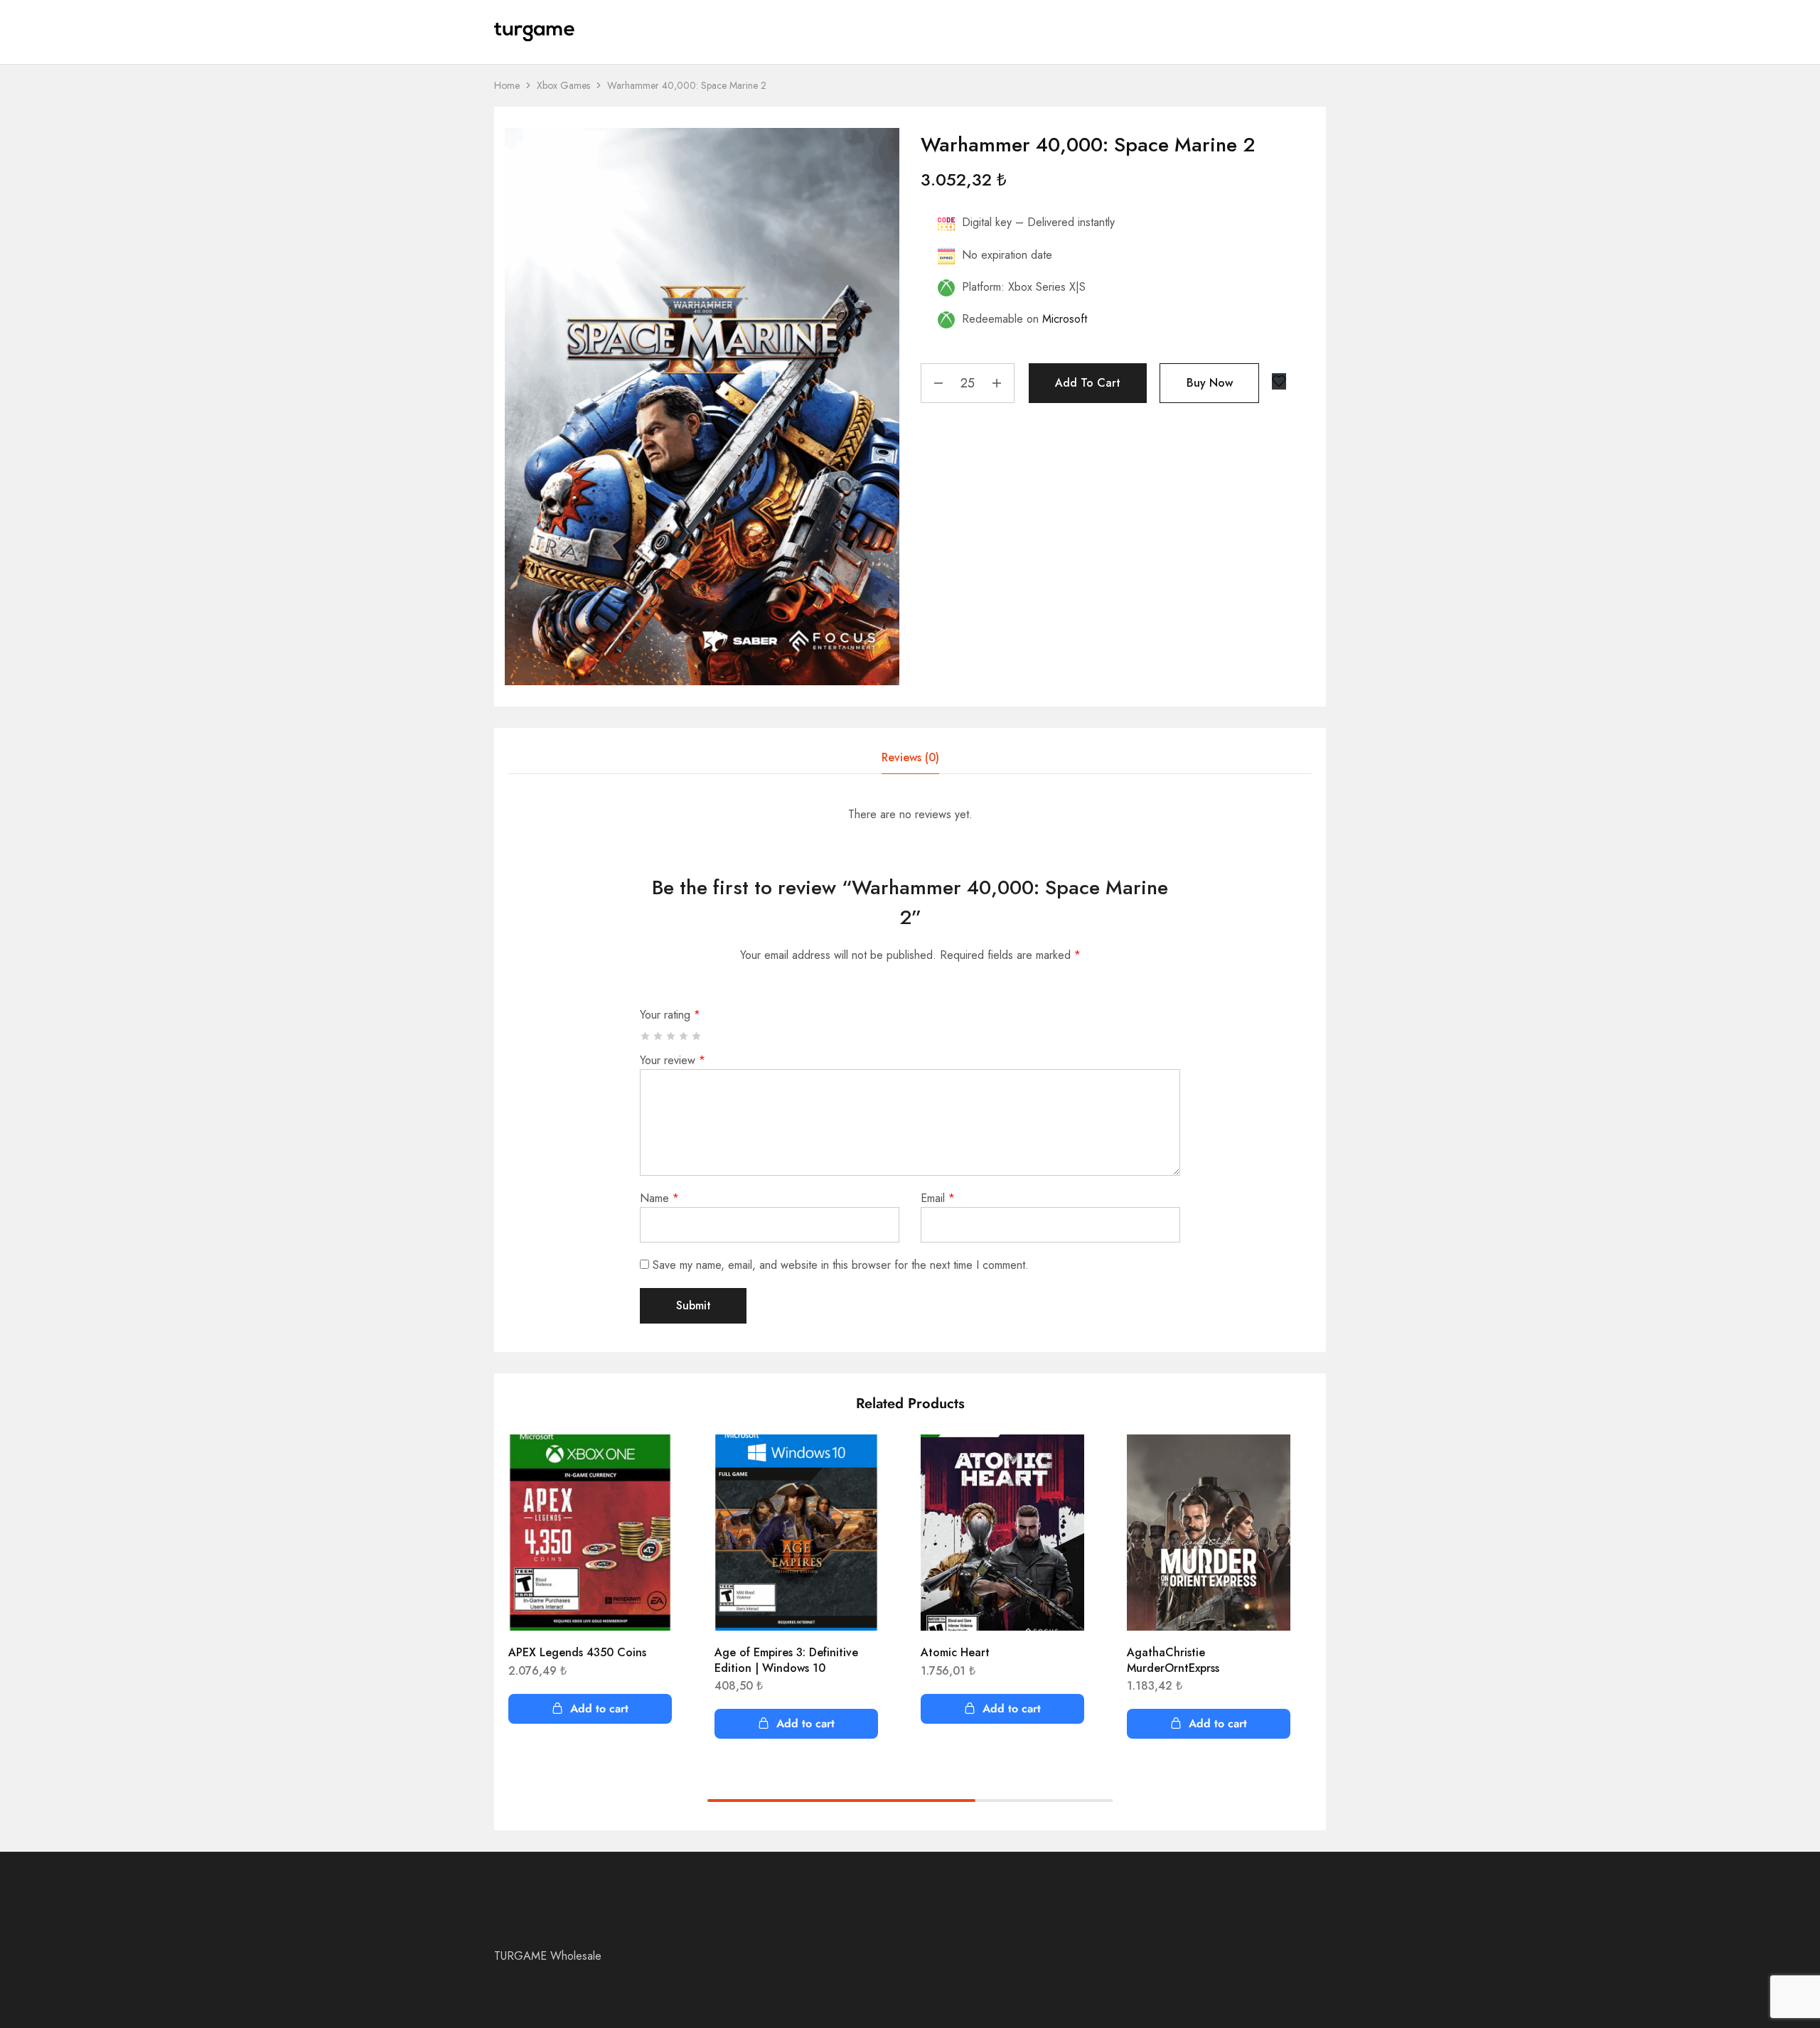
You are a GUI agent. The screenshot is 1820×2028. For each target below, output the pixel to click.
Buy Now (1210, 383)
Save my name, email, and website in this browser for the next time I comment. (841, 1265)
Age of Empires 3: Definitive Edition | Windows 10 (786, 1660)
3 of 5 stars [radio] (671, 1036)
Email (938, 1198)
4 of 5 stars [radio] (684, 1036)
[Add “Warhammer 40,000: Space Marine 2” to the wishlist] (1279, 381)
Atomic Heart (955, 1652)
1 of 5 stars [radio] (646, 1036)
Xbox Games (563, 85)
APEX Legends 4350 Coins (577, 1652)
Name (659, 1198)
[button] (590, 1709)
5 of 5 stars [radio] (697, 1036)
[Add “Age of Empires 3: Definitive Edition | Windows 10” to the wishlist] (857, 1463)
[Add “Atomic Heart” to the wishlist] (1063, 1463)
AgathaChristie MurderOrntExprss (1173, 1660)
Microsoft (1065, 319)
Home (507, 85)
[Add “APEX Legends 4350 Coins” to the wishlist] (651, 1463)
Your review (673, 1060)
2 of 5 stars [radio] (659, 1036)
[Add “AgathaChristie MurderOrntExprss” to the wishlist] (1269, 1463)
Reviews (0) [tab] (910, 757)
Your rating (670, 1015)
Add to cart (1088, 383)
